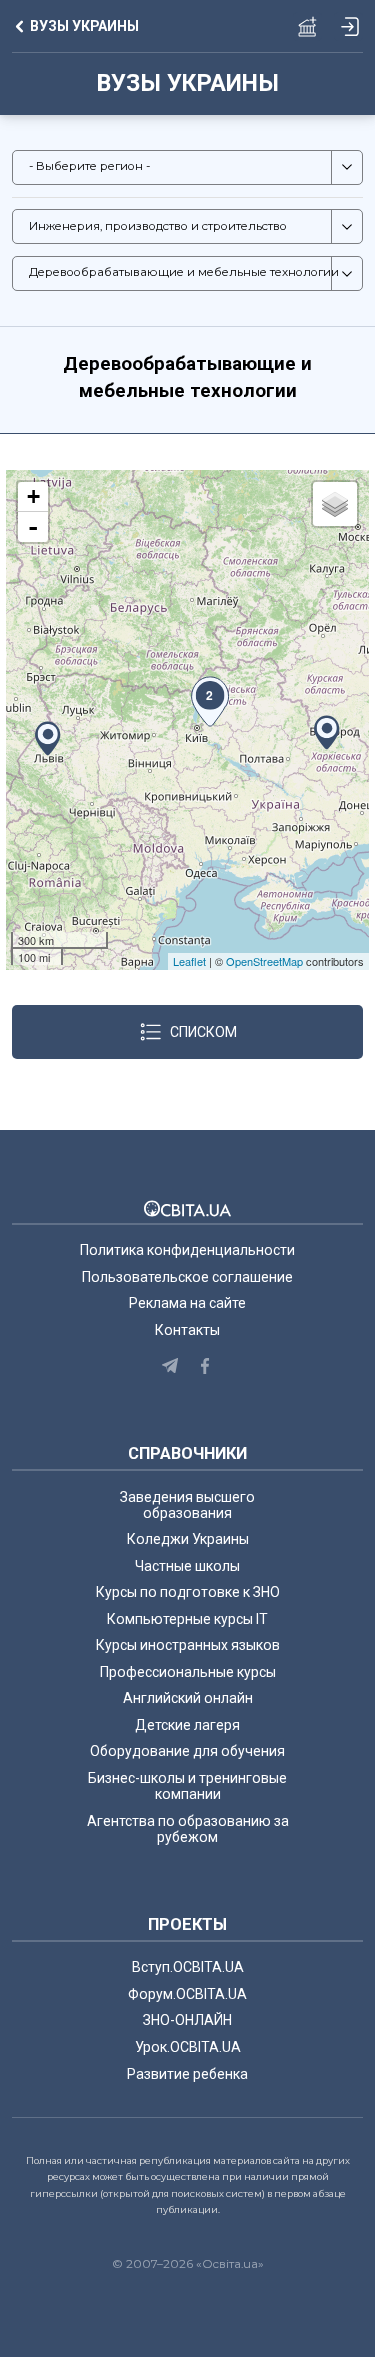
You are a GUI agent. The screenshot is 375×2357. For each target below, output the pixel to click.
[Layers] (335, 504)
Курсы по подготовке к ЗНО (188, 1592)
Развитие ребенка (187, 2074)
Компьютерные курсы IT (187, 1619)
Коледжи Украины (188, 1539)
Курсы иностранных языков (188, 1645)
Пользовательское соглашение (187, 1277)
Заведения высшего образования (187, 1505)
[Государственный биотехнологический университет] (327, 732)
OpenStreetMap (264, 961)
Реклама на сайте (187, 1303)
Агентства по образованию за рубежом (188, 1829)
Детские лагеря (187, 1725)
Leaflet (189, 961)
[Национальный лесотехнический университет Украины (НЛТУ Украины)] (48, 738)
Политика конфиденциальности (187, 1250)
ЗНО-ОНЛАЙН (187, 2020)
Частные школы (187, 1566)
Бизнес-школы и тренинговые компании (187, 1786)
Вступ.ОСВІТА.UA (188, 1967)
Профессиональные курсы (188, 1672)
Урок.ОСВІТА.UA (188, 2047)
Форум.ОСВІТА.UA (187, 1994)
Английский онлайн (188, 1698)
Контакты (187, 1330)
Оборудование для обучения (187, 1751)
